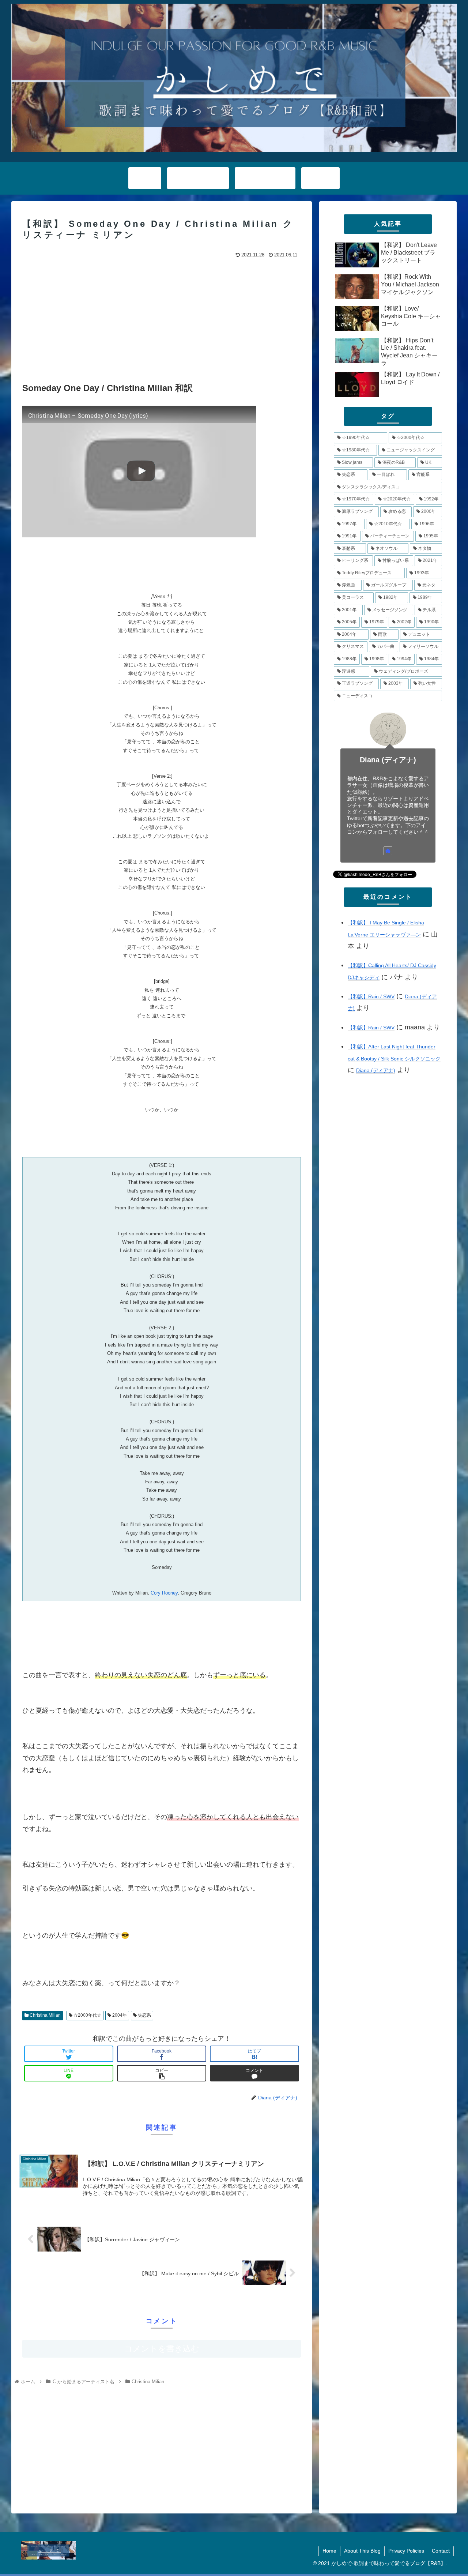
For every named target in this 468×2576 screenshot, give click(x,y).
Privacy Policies (406, 2551)
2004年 (119, 2015)
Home (329, 2551)
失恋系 (144, 2015)
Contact (441, 2551)
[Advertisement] (162, 315)
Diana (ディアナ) (388, 760)
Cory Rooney (164, 1593)
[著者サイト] (388, 851)
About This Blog (362, 2551)
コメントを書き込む (162, 2349)
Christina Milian (45, 2015)
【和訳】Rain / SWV (371, 996)
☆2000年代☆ (87, 2015)
